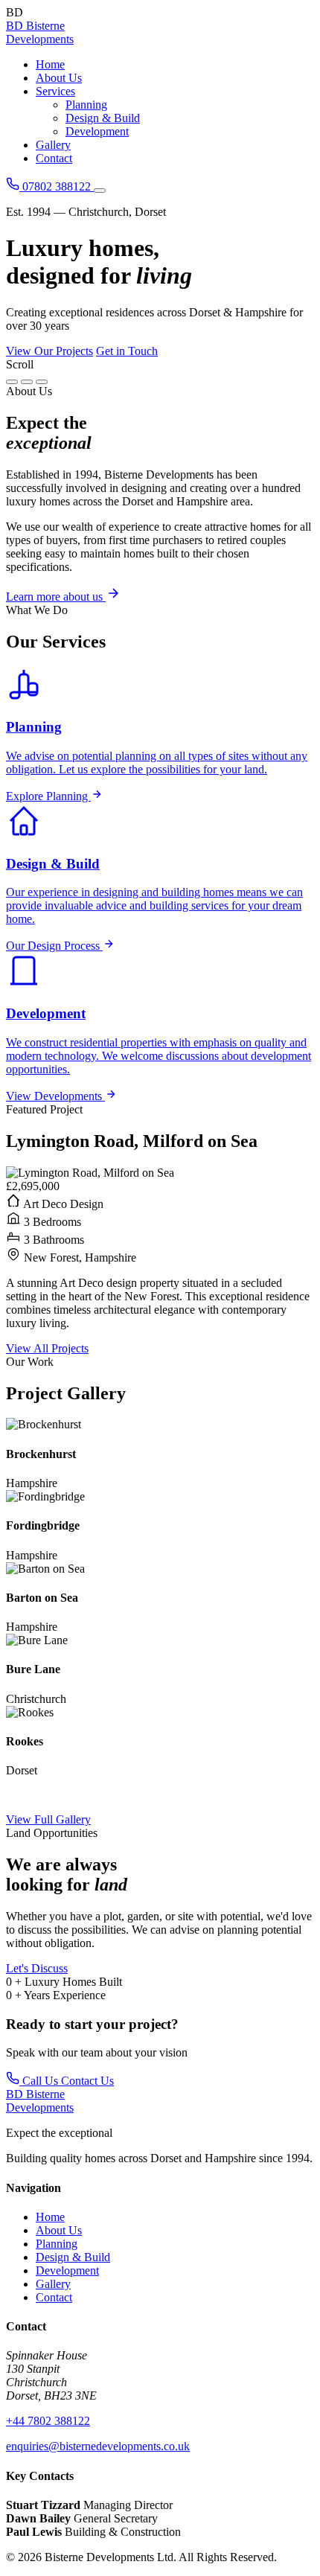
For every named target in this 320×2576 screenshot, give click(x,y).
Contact (54, 158)
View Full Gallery (48, 1819)
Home (50, 64)
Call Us (40, 2081)
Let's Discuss (37, 1968)
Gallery (53, 145)
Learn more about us (56, 597)
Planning (86, 105)
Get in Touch (127, 351)
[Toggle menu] (100, 191)
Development (97, 131)
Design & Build (103, 118)
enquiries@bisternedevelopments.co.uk (98, 2446)
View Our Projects (49, 351)
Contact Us (87, 2081)
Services (55, 91)
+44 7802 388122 (48, 2421)
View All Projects (47, 1348)
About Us (59, 78)
